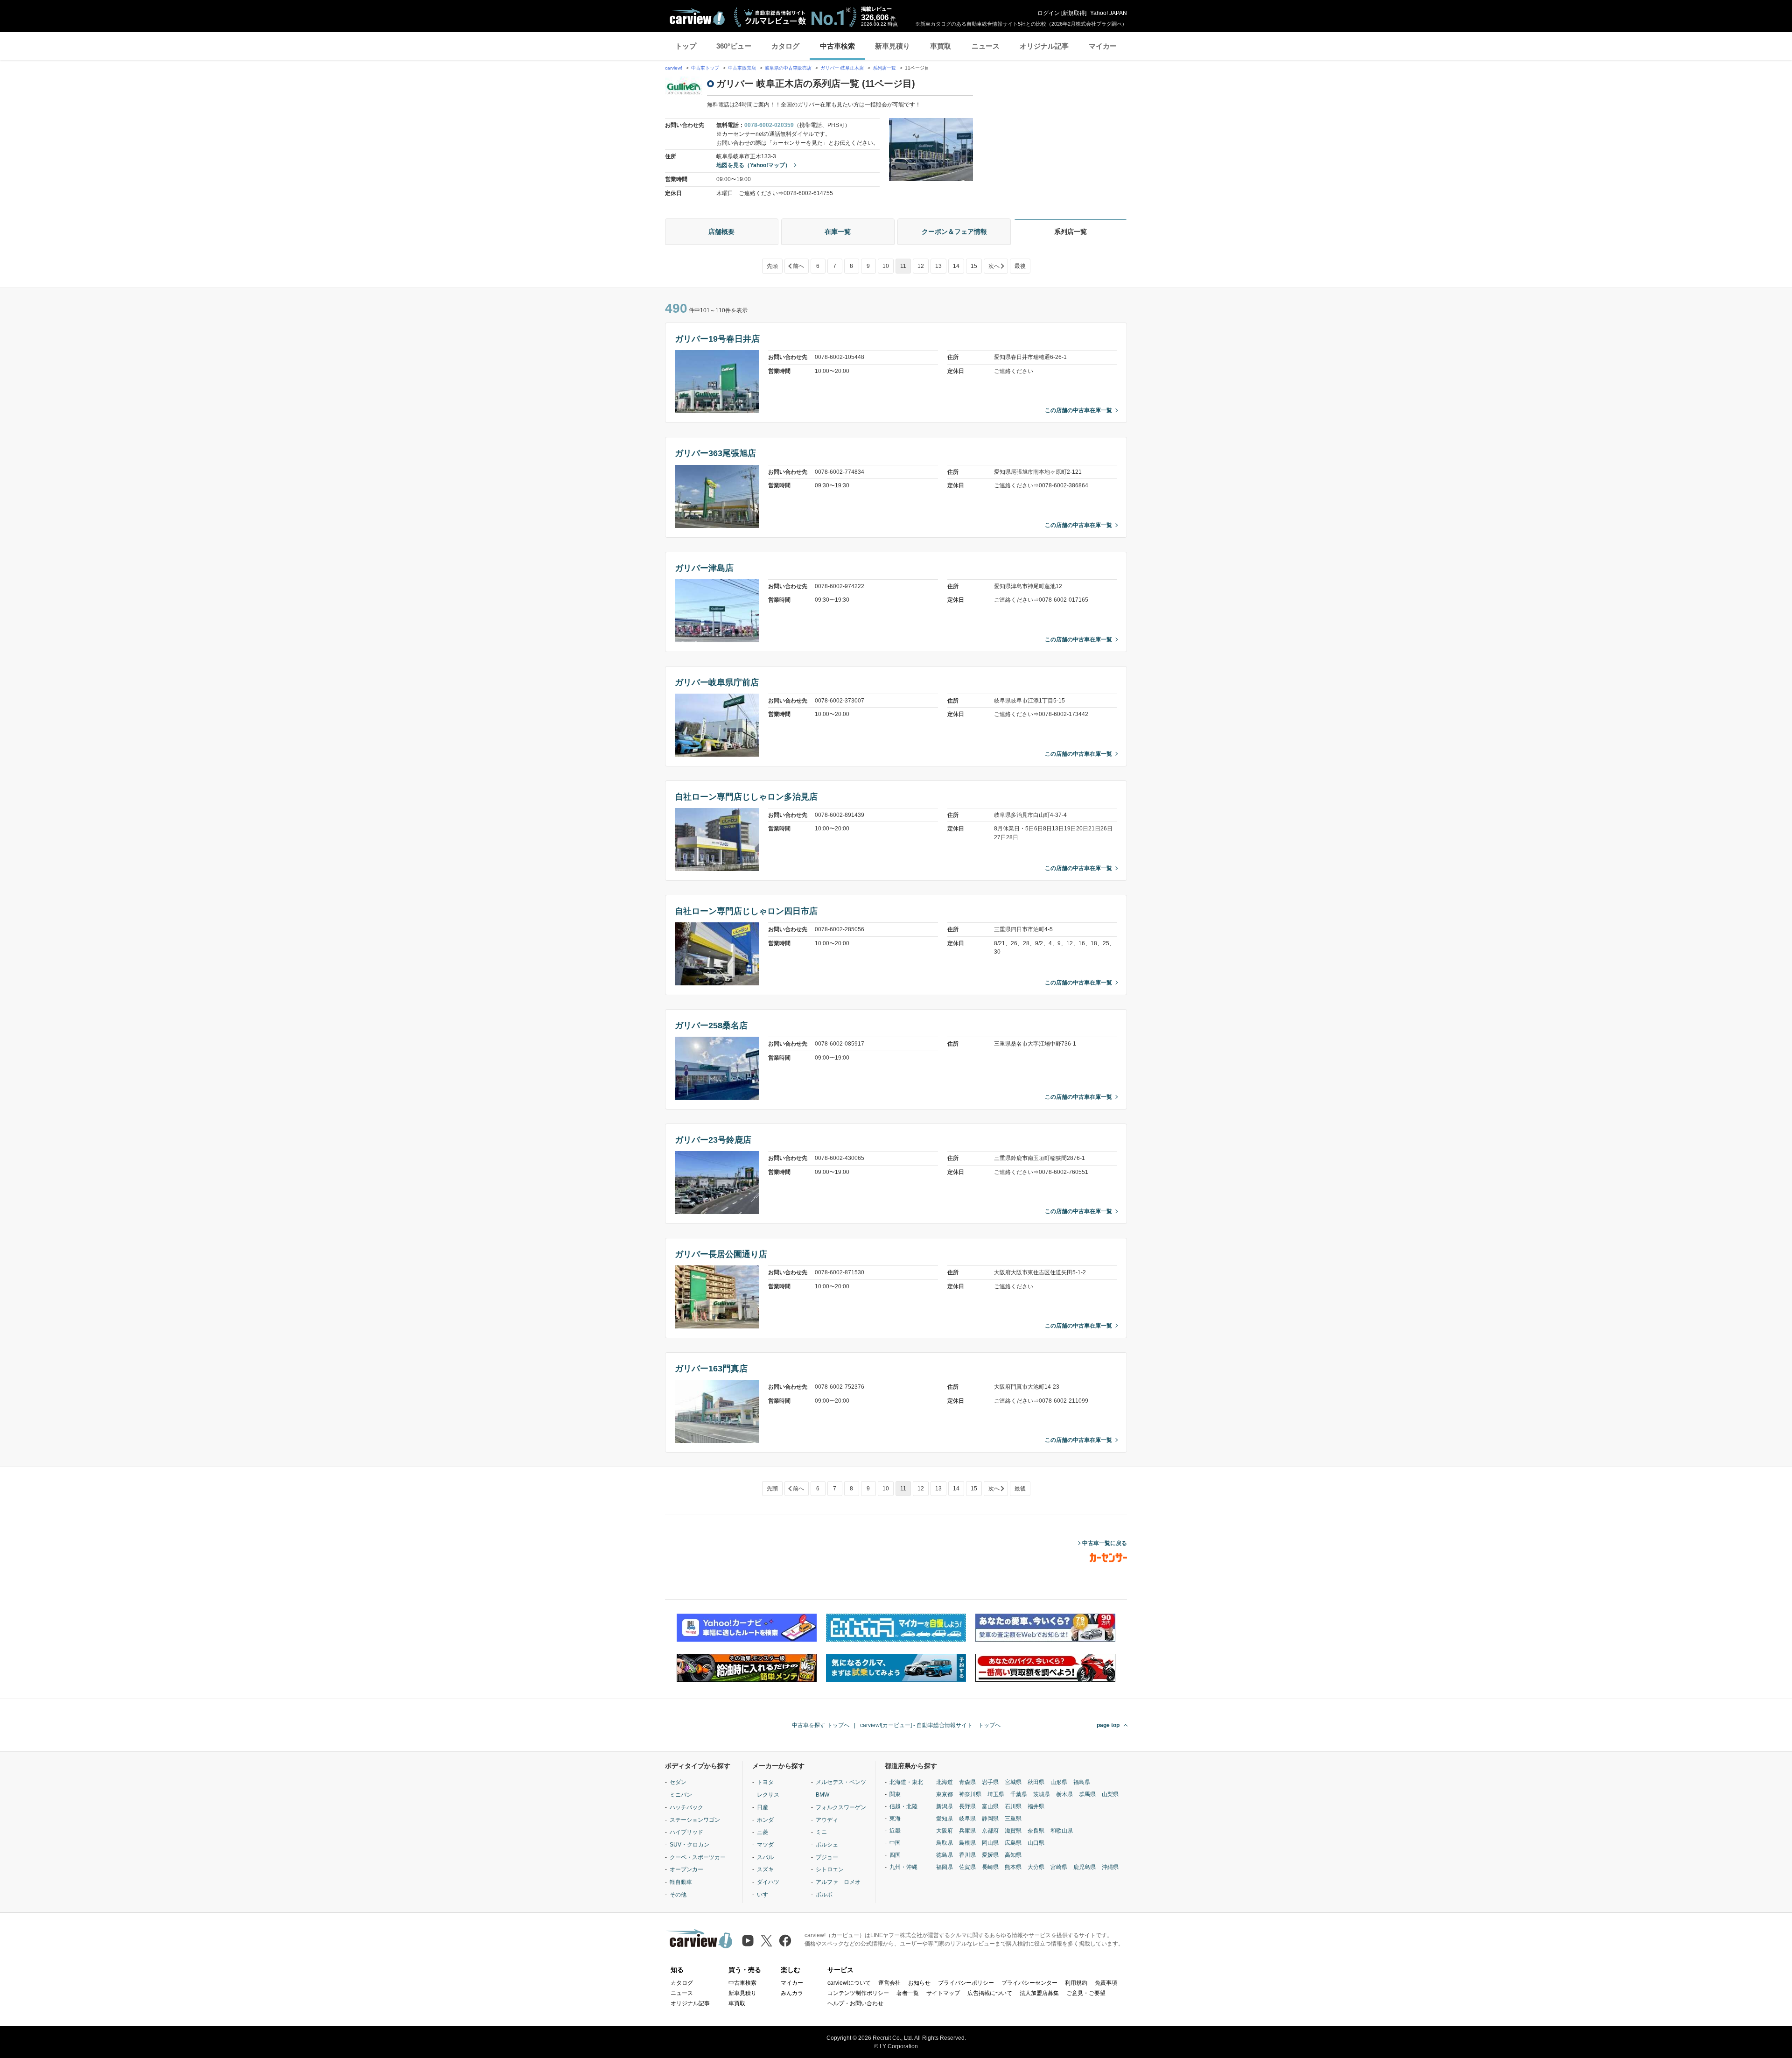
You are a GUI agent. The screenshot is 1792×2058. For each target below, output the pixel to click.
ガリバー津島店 (704, 568)
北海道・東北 (906, 1782)
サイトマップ (943, 1993)
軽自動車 (681, 1882)
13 (938, 266)
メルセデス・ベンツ (841, 1782)
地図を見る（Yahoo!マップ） (753, 165)
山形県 (1059, 1782)
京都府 (990, 1831)
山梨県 (1110, 1794)
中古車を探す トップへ (821, 1725)
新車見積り (892, 46)
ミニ (821, 1832)
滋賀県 (1013, 1831)
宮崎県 (1059, 1867)
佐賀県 (967, 1867)
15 (974, 266)
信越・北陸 (903, 1806)
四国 (895, 1855)
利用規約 (1076, 1983)
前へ (798, 266)
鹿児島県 (1085, 1867)
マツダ (765, 1845)
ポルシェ (827, 1845)
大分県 (1036, 1867)
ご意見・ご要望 (1086, 1993)
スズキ (765, 1869)
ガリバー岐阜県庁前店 (717, 682)
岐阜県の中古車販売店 (788, 68)
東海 (895, 1819)
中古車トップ (705, 68)
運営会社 (889, 1983)
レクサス (768, 1795)
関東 (895, 1794)
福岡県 (945, 1867)
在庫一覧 (838, 232)
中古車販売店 (742, 68)
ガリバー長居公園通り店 (721, 1254)
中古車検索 (837, 46)
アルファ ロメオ (838, 1882)
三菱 (763, 1832)
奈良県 (1036, 1831)
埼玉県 (996, 1794)
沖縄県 (1110, 1867)
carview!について (849, 1983)
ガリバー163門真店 (711, 1369)
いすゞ (765, 1895)
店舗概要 (721, 232)
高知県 (1013, 1855)
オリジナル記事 (1044, 46)
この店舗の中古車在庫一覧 (1078, 410)
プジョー (827, 1857)
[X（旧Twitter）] (766, 1941)
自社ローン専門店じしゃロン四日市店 (746, 911)
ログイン (1049, 13)
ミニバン (681, 1795)
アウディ (827, 1820)
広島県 (1013, 1843)
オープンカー (686, 1869)
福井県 (1036, 1806)
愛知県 (945, 1819)
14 (956, 266)
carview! (674, 68)
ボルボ (824, 1895)
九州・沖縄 (903, 1867)
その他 (678, 1895)
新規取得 (1074, 13)
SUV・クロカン (689, 1845)
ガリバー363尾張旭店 (715, 453)
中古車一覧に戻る (1105, 1543)
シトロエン (830, 1869)
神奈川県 (970, 1794)
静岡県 (990, 1819)
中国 (895, 1843)
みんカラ (792, 1993)
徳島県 (945, 1855)
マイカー (1103, 46)
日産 (763, 1807)
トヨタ (765, 1782)
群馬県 (1087, 1794)
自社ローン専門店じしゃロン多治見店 (746, 797)
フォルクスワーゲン (841, 1807)
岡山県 (990, 1843)
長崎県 (990, 1867)
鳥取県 (945, 1843)
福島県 (1082, 1782)
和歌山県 (1062, 1831)
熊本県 (1013, 1867)
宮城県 (1013, 1782)
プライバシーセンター (1029, 1983)
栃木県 (1064, 1794)
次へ (994, 266)
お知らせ (919, 1983)
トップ (686, 46)
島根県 (967, 1843)
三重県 (1013, 1819)
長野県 (967, 1806)
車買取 (941, 46)
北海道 (945, 1782)
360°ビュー (734, 46)
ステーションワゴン (695, 1820)
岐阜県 (967, 1819)
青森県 (967, 1782)
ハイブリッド (686, 1832)
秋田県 (1036, 1782)
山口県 (1036, 1843)
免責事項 (1106, 1983)
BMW (822, 1795)
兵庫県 (967, 1831)
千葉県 (1019, 1794)
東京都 (945, 1794)
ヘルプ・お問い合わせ (855, 2003)
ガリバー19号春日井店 (717, 339)
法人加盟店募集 (1039, 1993)
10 (886, 266)
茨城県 (1042, 1794)
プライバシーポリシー (966, 1983)
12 (921, 266)
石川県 (1013, 1806)
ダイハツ (768, 1882)
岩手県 (990, 1782)
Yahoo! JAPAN (1109, 13)
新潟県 (945, 1806)
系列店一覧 (884, 68)
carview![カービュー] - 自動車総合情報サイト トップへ (930, 1725)
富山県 (990, 1806)
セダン (678, 1782)
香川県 (967, 1855)
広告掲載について (990, 1993)
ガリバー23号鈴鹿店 (713, 1140)
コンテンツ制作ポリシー (858, 1993)
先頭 (772, 266)
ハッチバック (686, 1807)
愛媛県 (990, 1855)
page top (1108, 1725)
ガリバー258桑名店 (711, 1025)
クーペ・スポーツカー (698, 1857)
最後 (1020, 266)
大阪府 (945, 1831)
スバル (765, 1857)
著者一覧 (908, 1993)
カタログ (785, 46)
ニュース (986, 46)
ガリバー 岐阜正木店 (842, 68)
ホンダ (765, 1820)
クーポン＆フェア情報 (954, 232)
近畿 (895, 1831)
